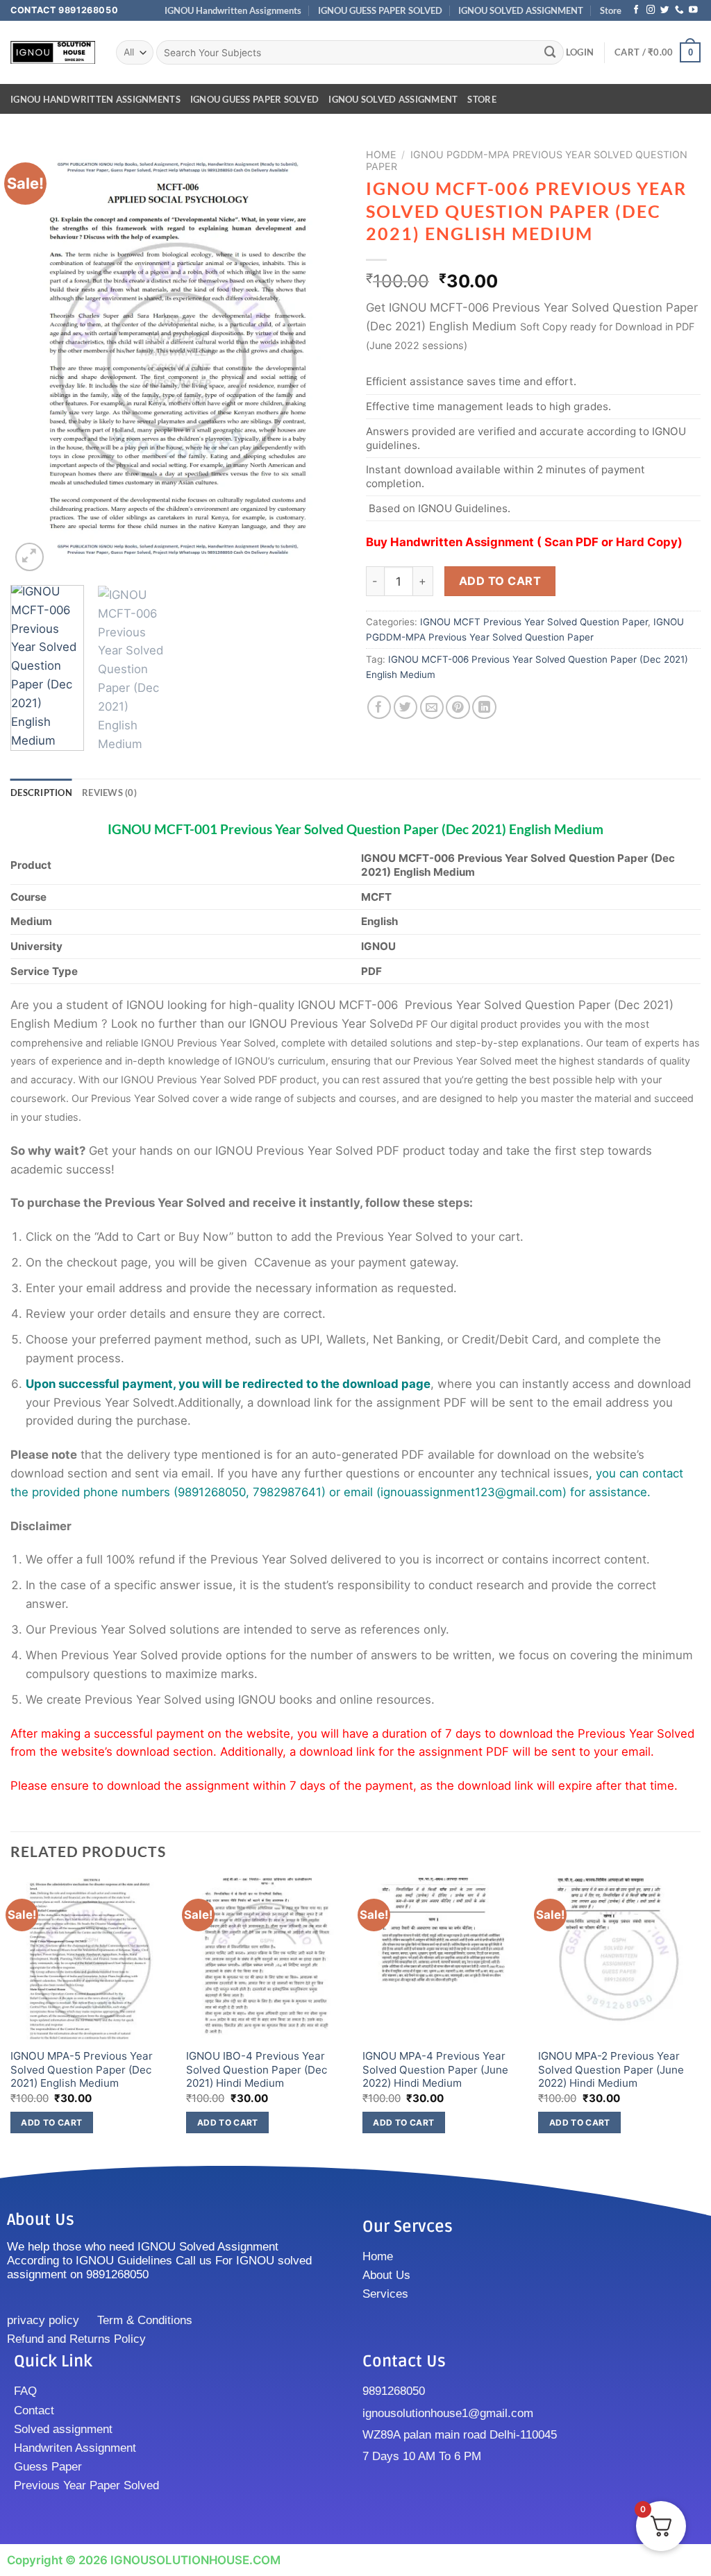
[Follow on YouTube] (693, 10)
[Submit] (551, 52)
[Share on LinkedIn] (484, 707)
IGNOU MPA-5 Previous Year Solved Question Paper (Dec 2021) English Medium (82, 2069)
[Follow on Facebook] (636, 10)
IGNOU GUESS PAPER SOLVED (380, 10)
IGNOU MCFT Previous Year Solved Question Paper (534, 622)
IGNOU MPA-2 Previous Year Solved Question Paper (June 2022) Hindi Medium (611, 2069)
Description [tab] (41, 793)
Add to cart (500, 581)
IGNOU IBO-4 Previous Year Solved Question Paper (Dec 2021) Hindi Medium (257, 2069)
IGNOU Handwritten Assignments (233, 10)
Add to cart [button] (51, 2122)
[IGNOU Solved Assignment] (53, 52)
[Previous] (35, 358)
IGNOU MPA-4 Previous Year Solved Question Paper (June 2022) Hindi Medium (435, 2069)
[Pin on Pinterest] (458, 707)
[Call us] (679, 10)
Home (381, 154)
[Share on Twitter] (406, 707)
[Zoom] (30, 557)
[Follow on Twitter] (665, 10)
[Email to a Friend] (432, 707)
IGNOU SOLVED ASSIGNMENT (521, 10)
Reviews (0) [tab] (109, 793)
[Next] (321, 358)
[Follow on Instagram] (651, 10)
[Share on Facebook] (379, 707)
